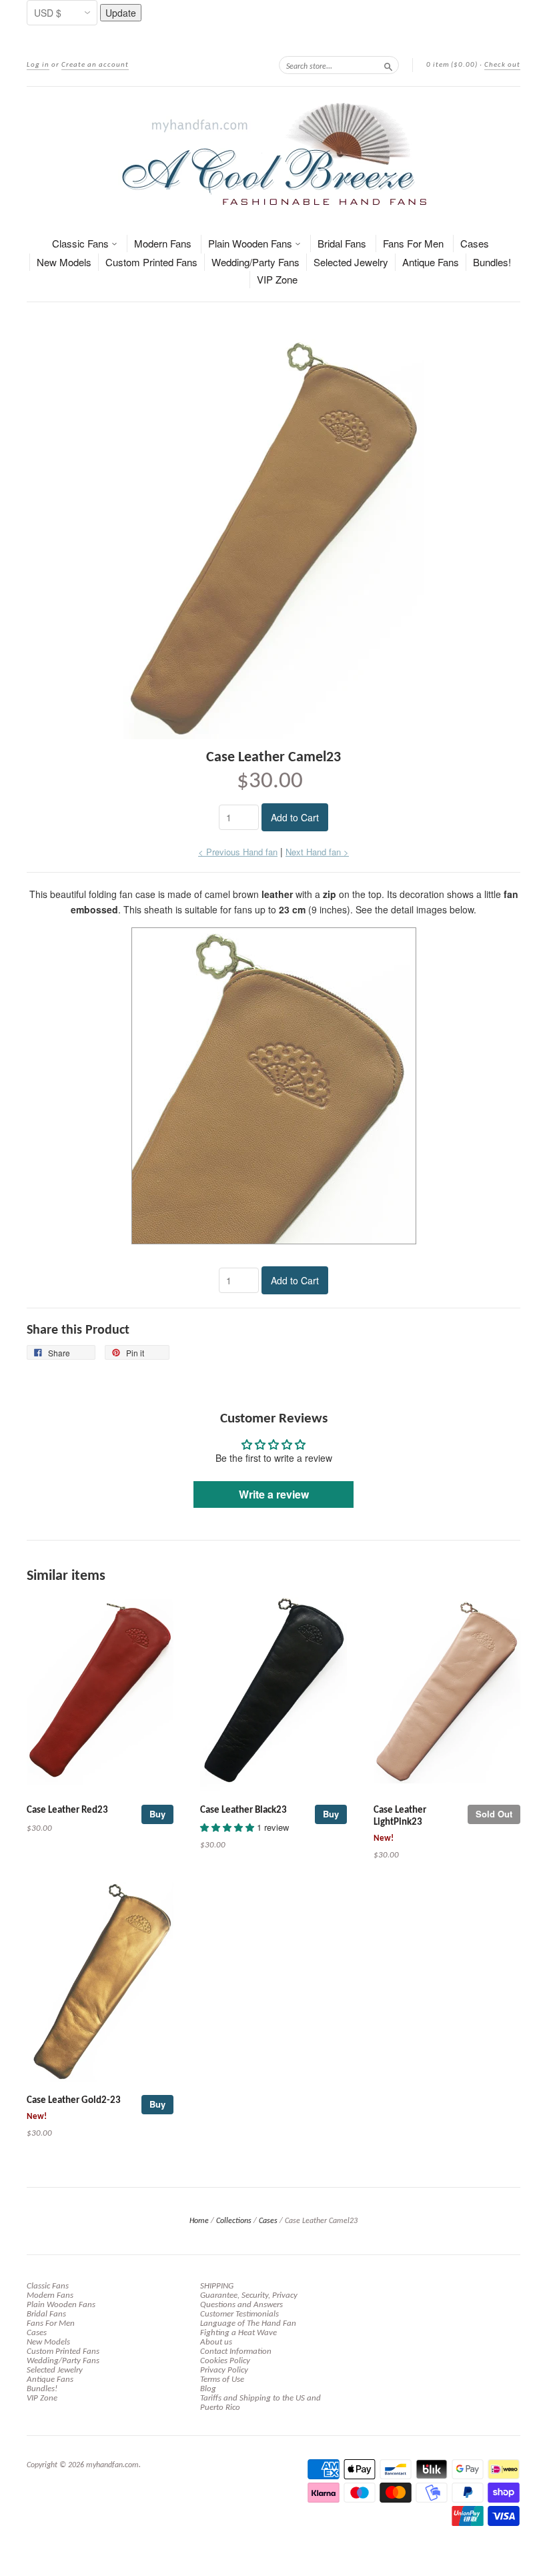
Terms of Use (222, 2380)
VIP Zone (277, 279)
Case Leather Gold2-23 (74, 2101)
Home (199, 2221)
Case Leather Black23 (243, 1810)
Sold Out (494, 1814)
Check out (502, 65)
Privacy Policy (224, 2370)
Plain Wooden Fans (251, 243)
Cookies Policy (225, 2361)
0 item (452, 65)
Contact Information (236, 2351)
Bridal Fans (342, 243)
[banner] (273, 154)
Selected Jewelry (351, 262)
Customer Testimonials (239, 2314)
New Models (64, 262)
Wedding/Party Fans (255, 262)
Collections (234, 2221)
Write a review (274, 1494)
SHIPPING (217, 2286)
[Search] (388, 65)
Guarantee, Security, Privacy (249, 2295)
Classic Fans (82, 243)
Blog (208, 2389)
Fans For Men (413, 243)
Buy (157, 1814)
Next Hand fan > (317, 852)
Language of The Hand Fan (248, 2323)
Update (121, 13)
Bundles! (492, 262)
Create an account (95, 65)
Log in (38, 65)
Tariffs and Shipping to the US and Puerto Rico (260, 2403)
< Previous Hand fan (238, 852)
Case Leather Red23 (67, 1810)
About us (216, 2342)
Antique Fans (431, 262)
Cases (475, 243)
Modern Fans (163, 243)
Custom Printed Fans (151, 262)
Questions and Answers (241, 2305)
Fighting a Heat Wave (238, 2333)
